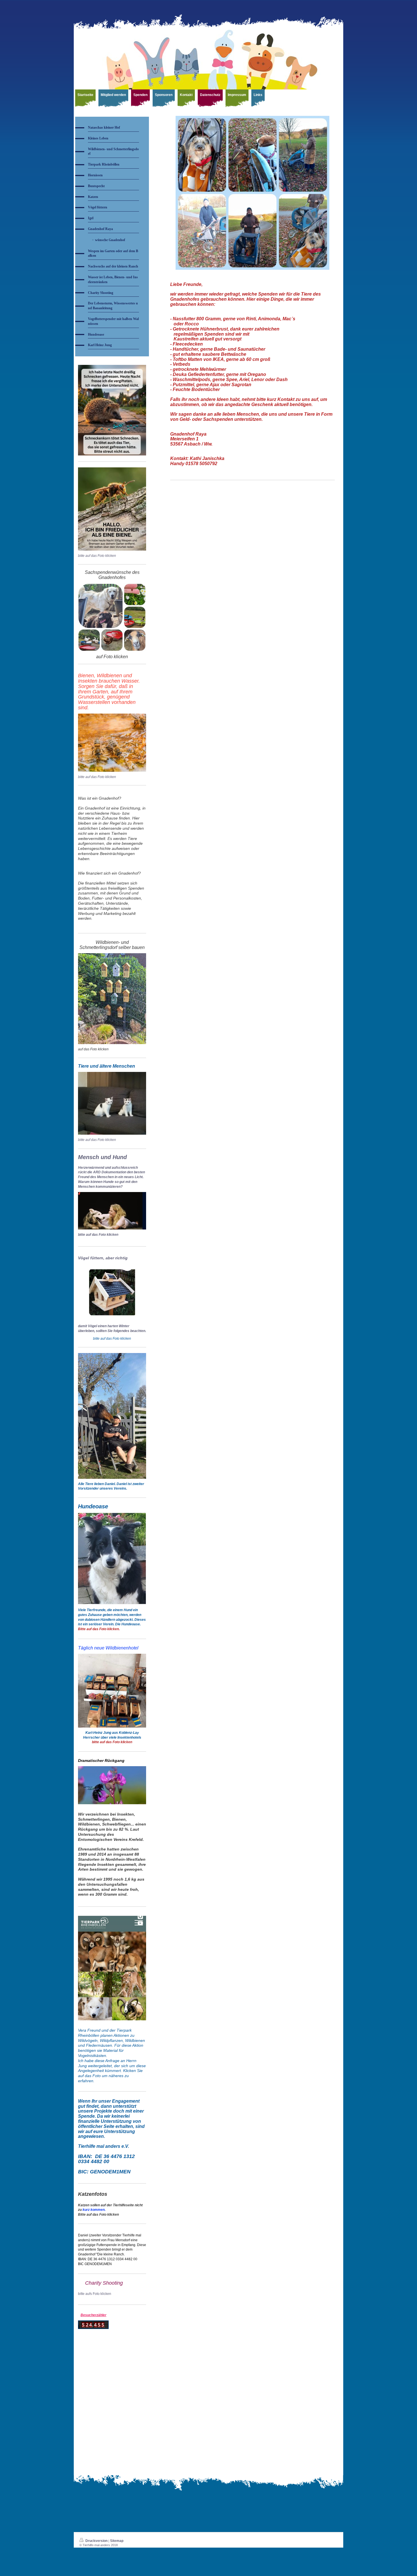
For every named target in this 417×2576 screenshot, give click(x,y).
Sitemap (117, 2541)
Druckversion (96, 2541)
